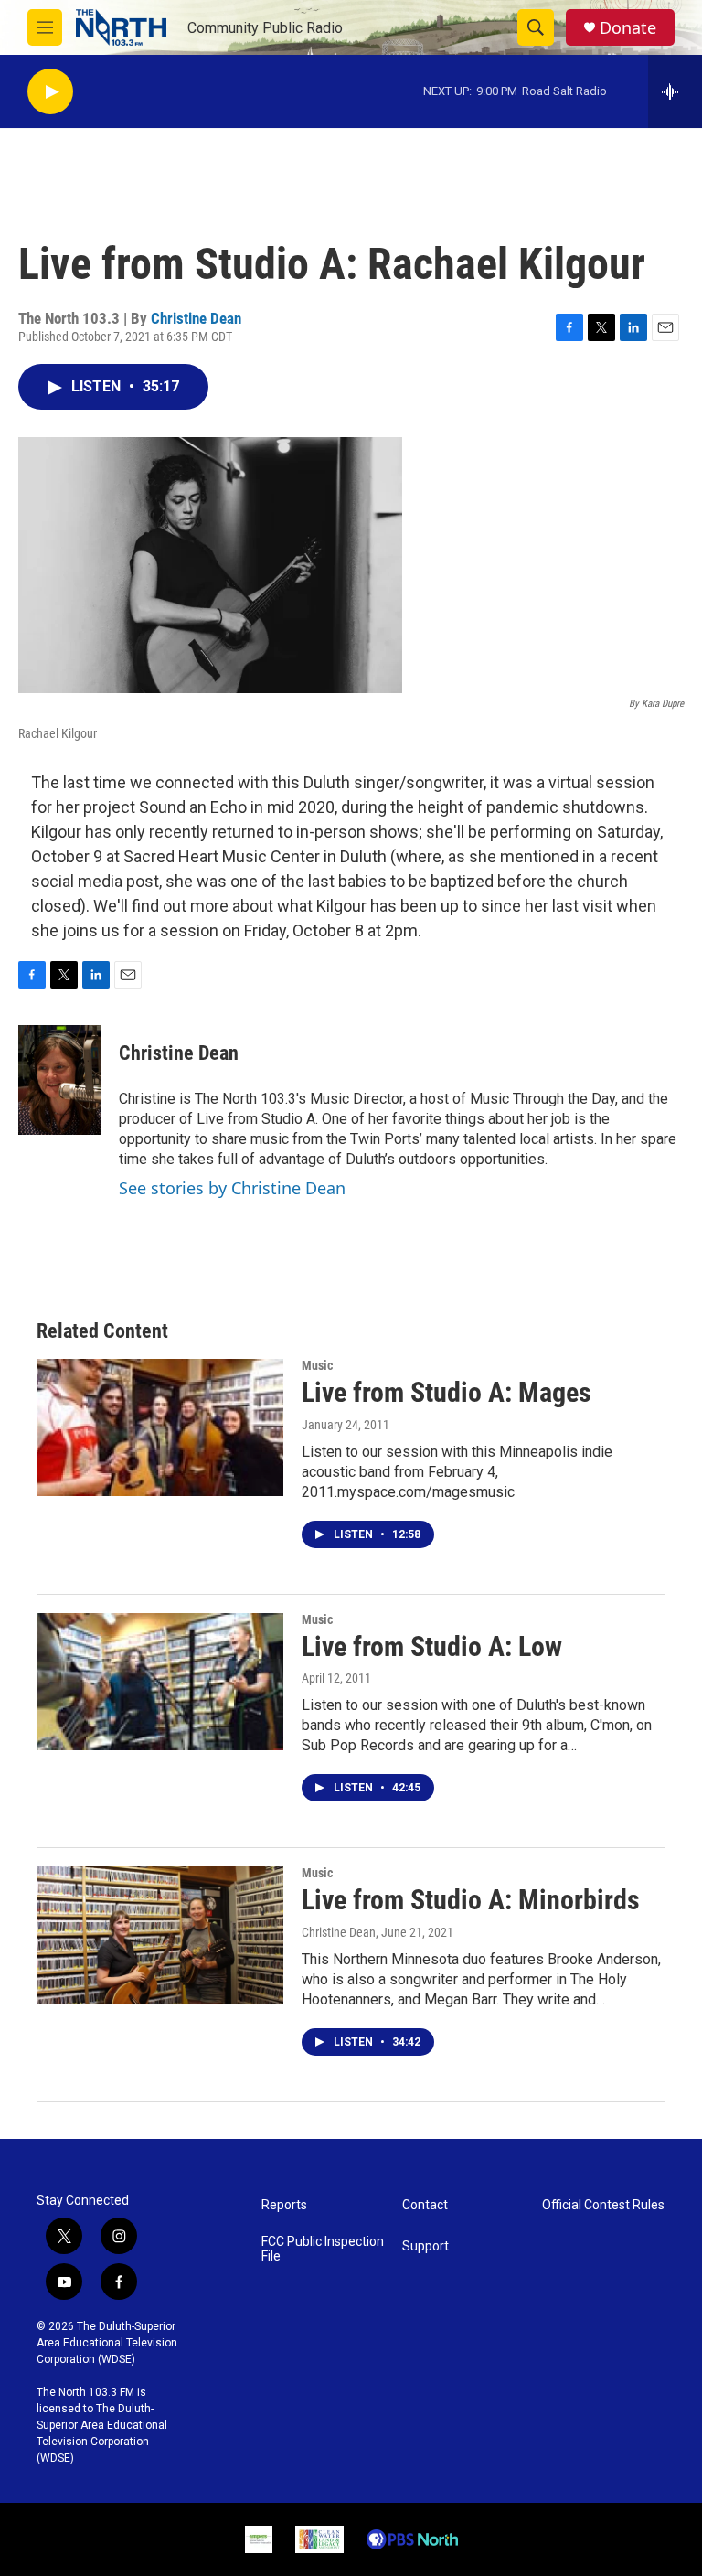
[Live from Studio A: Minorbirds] (160, 1935)
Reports (284, 2205)
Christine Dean (196, 318)
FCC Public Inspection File (323, 2249)
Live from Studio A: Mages (447, 1392)
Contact (425, 2205)
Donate (628, 28)
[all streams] (675, 91)
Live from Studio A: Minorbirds (471, 1900)
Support (425, 2246)
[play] (50, 92)
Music (317, 1365)
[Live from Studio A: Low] (160, 1682)
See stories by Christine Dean (232, 1188)
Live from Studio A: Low (432, 1646)
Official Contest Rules (603, 2205)
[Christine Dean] (59, 1080)
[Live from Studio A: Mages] (160, 1427)
